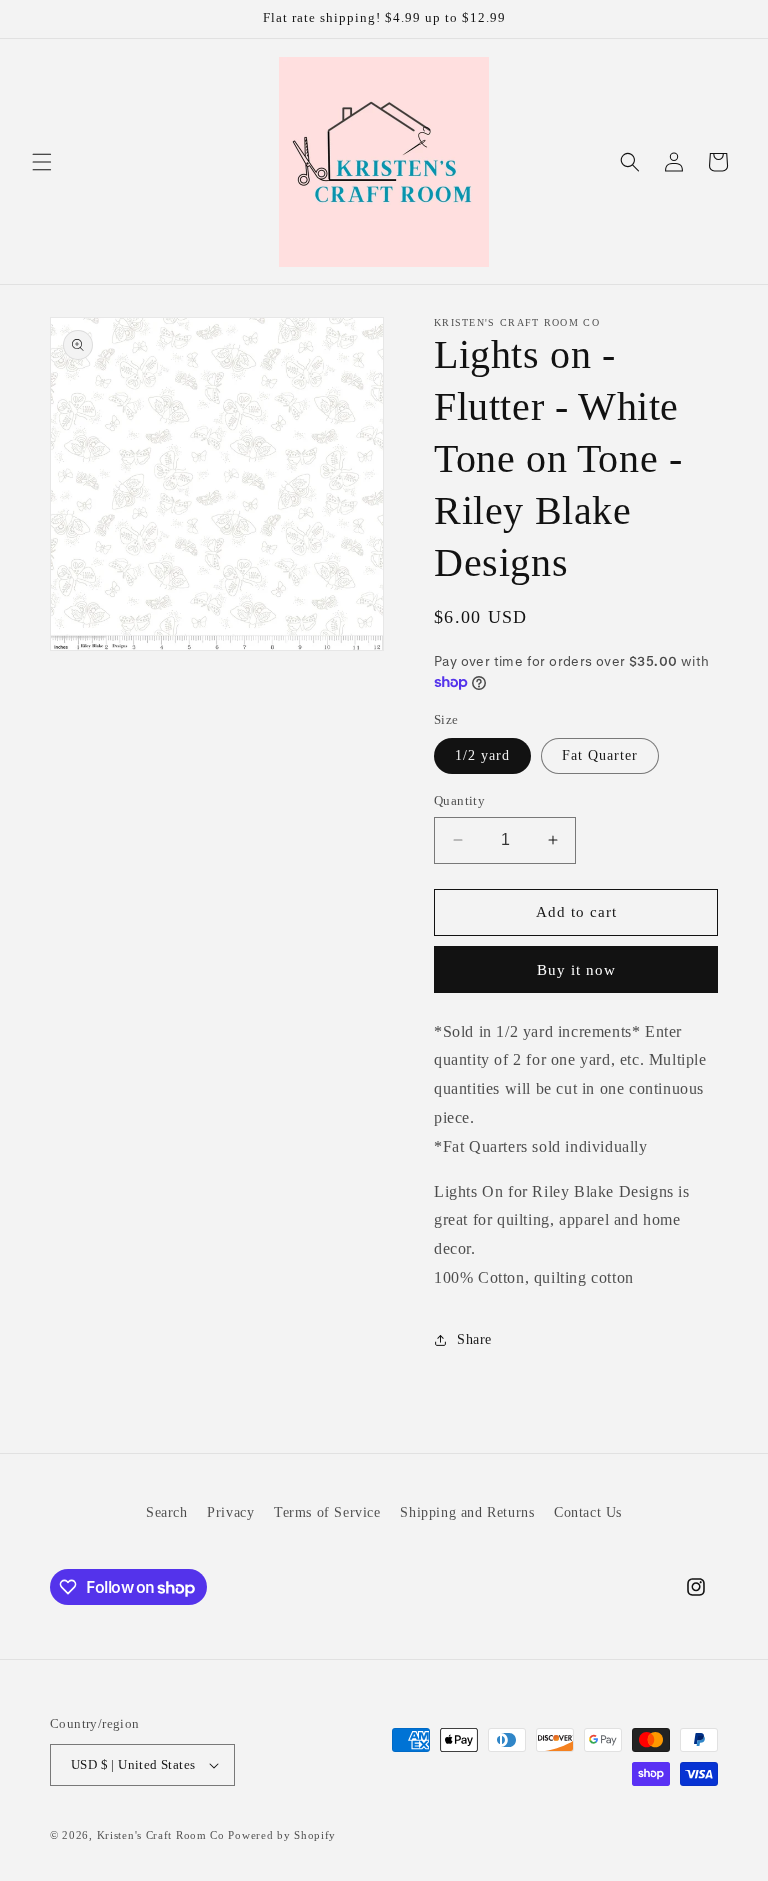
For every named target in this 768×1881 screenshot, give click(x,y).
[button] (42, 162)
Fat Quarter (600, 755)
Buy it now (576, 970)
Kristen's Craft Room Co (161, 1835)
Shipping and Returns (467, 1512)
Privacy (230, 1512)
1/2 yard (482, 755)
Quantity (459, 800)
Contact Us (588, 1512)
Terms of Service (327, 1512)
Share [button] (474, 1339)
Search (167, 1512)
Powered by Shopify (282, 1835)
